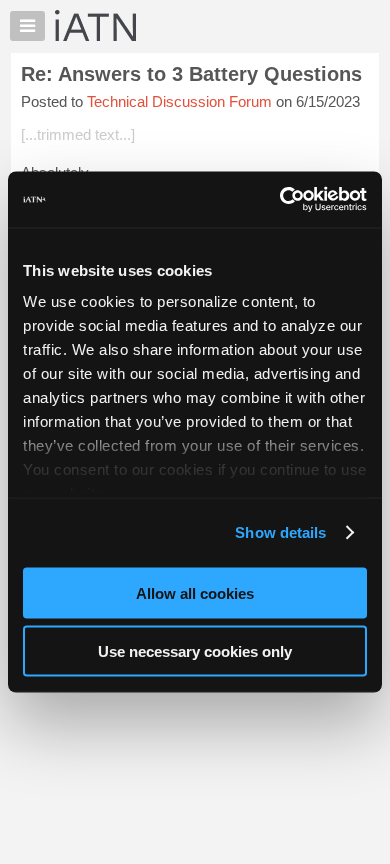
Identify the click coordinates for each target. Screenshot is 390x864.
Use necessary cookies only (195, 651)
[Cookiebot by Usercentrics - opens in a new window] (280, 200)
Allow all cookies (195, 592)
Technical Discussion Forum (179, 101)
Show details (280, 532)
